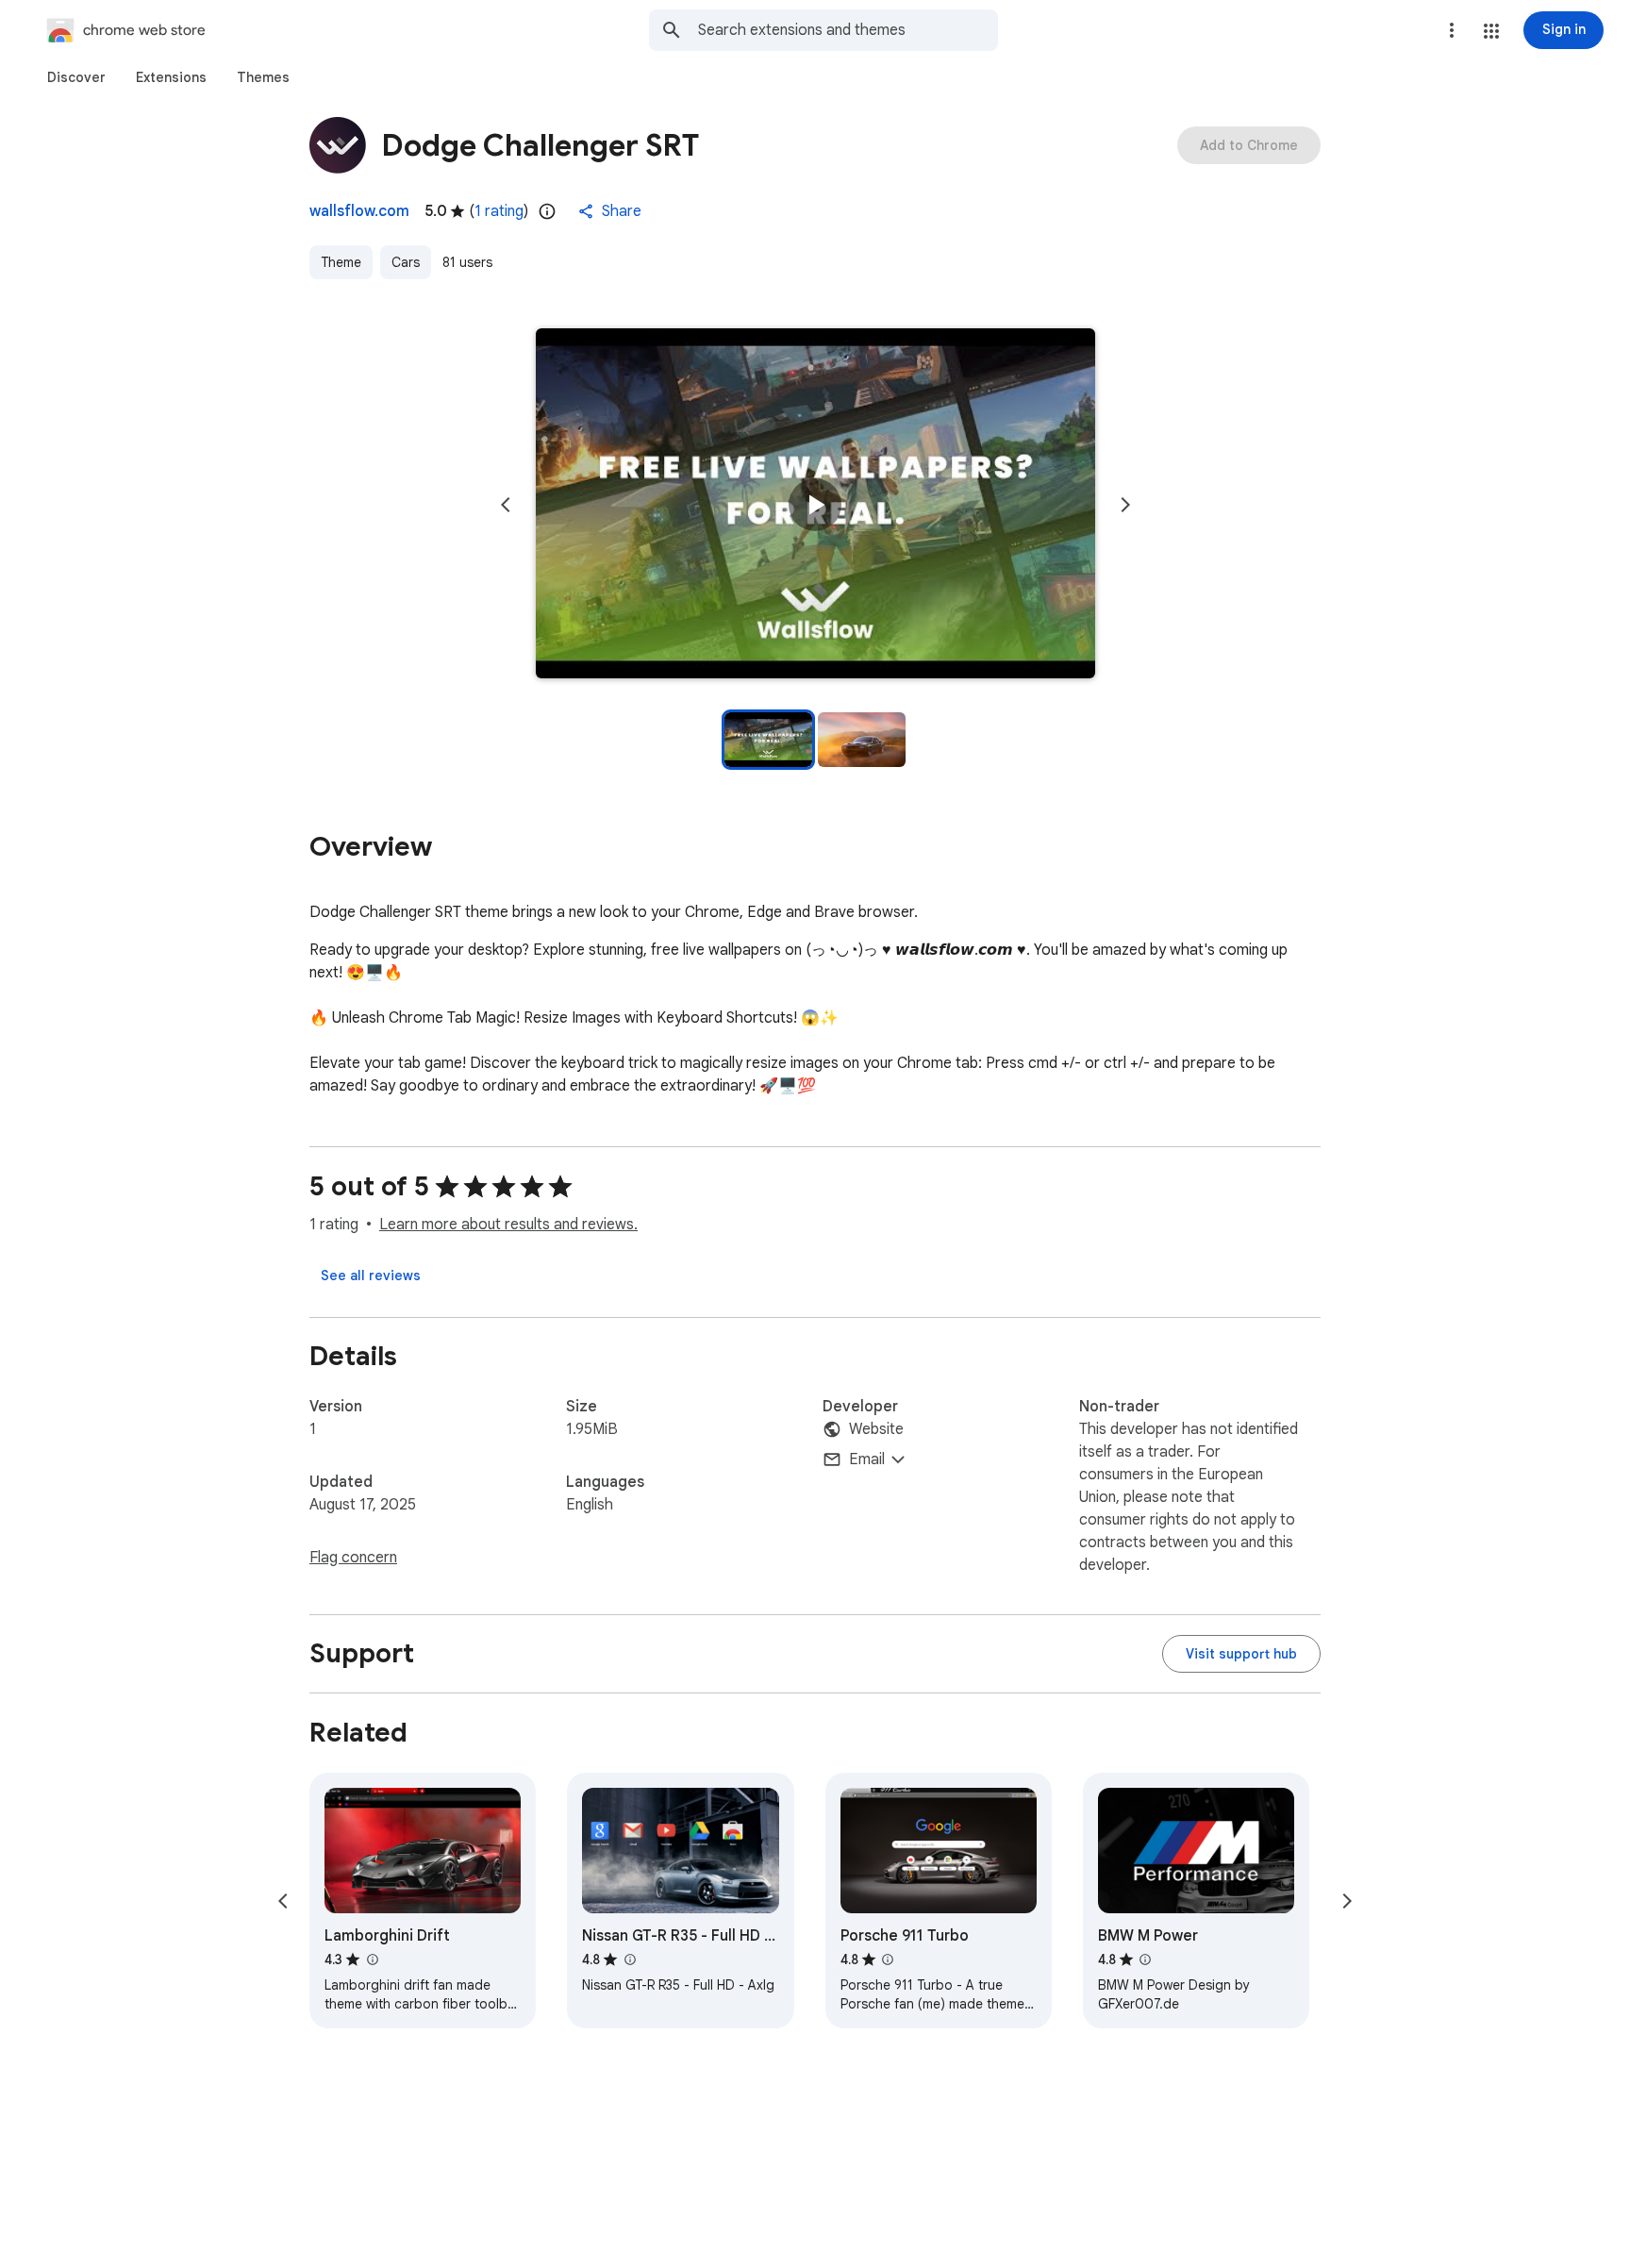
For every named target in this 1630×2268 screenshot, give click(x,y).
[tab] (76, 77)
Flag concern (353, 1558)
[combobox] (848, 30)
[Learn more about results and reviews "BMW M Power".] (1145, 1959)
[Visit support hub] (1241, 1654)
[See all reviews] (371, 1276)
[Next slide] (1125, 505)
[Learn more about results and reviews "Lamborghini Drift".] (372, 1959)
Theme (341, 262)
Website (876, 1429)
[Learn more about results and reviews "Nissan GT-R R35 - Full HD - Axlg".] (629, 1959)
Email (867, 1459)
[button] (1491, 31)
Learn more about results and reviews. (508, 1225)
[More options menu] (1452, 30)
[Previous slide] (506, 505)
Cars (406, 262)
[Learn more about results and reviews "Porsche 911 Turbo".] (888, 1959)
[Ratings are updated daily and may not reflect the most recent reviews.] (547, 211)
